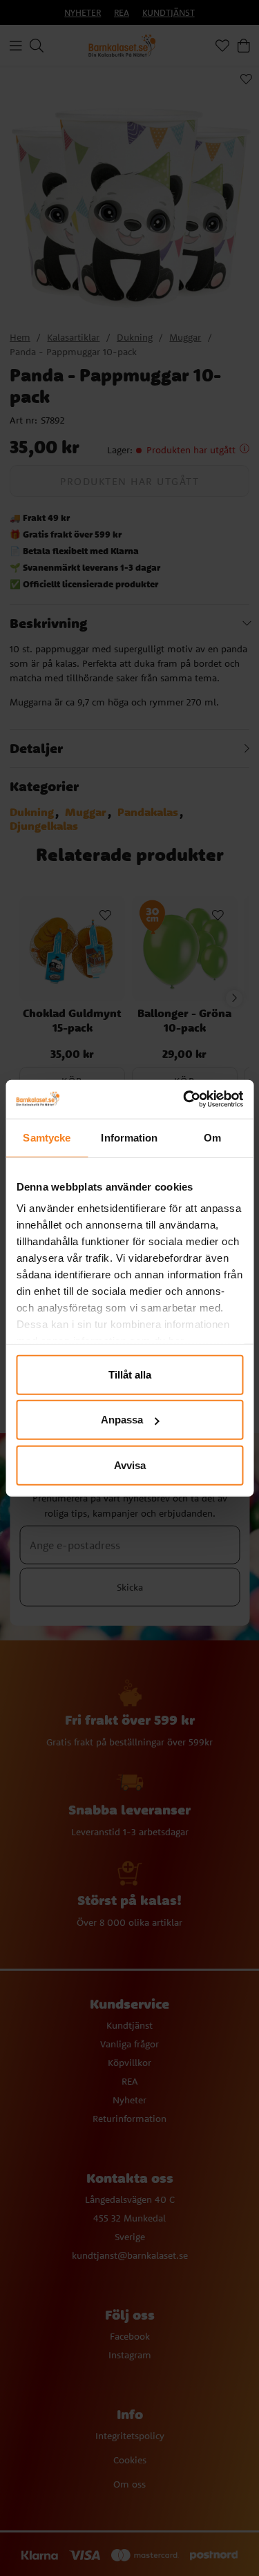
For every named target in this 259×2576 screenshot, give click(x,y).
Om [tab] (212, 1137)
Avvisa (130, 1465)
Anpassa (122, 1420)
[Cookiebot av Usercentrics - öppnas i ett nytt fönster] (184, 1099)
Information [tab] (129, 1137)
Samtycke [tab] (47, 1137)
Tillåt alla (130, 1374)
